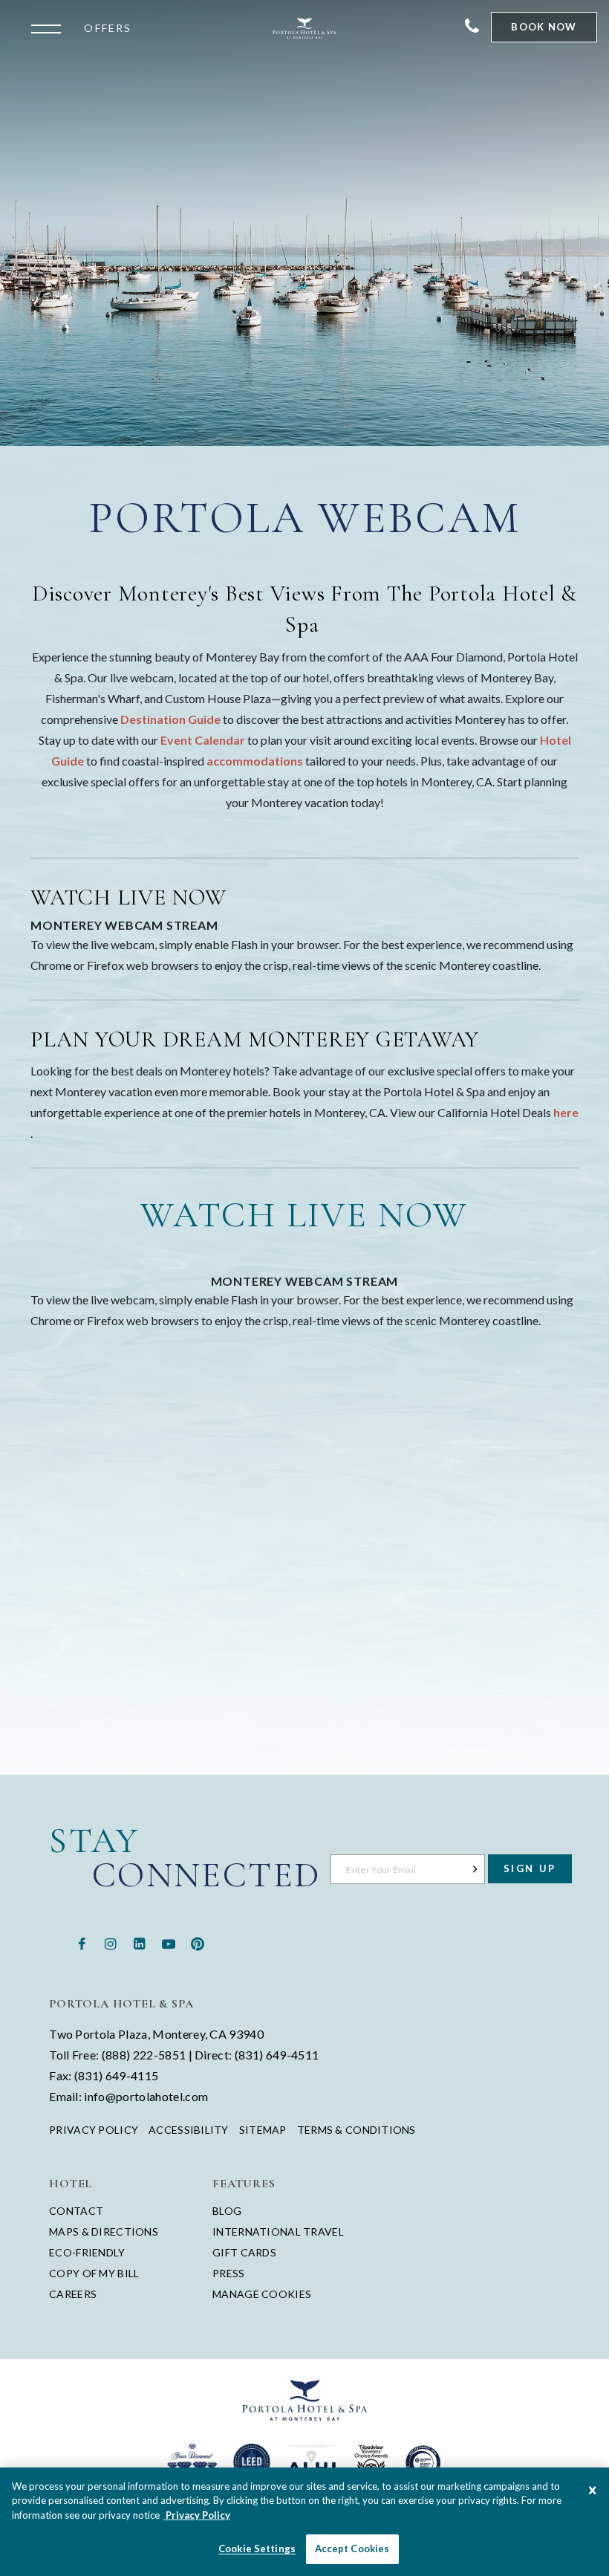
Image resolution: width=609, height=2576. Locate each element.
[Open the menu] (50, 27)
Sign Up (530, 1868)
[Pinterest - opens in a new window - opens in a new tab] (198, 1942)
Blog (227, 2211)
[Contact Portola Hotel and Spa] (472, 27)
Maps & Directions (104, 2232)
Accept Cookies (352, 2549)
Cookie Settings (257, 2549)
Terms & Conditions (356, 2130)
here (566, 1112)
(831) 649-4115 (116, 2075)
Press (228, 2273)
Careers (73, 2294)
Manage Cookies (262, 2294)
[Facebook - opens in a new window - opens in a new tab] (81, 1942)
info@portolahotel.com (146, 2096)
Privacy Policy (94, 2130)
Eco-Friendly (87, 2252)
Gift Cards (244, 2252)
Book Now (544, 27)
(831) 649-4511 (277, 2055)
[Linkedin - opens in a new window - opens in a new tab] (139, 1942)
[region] (304, 2522)
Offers (108, 28)
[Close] (593, 2491)
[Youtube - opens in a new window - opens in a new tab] (169, 1942)
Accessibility (189, 2130)
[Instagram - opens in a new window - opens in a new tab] (110, 1942)
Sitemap (263, 2130)
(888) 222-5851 (144, 2055)
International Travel (278, 2232)
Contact (76, 2211)
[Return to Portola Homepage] (304, 28)
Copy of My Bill (94, 2273)
